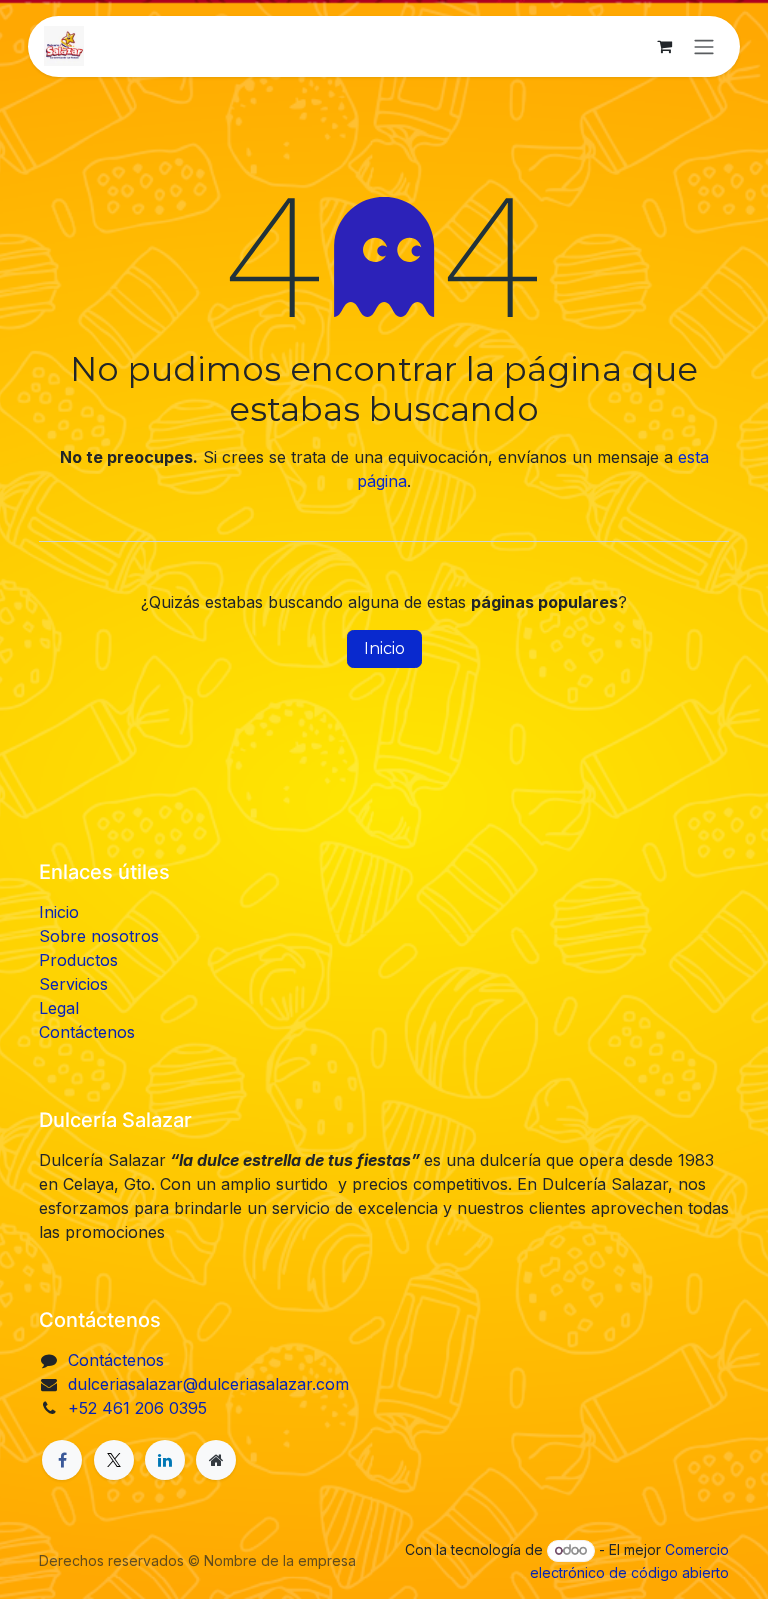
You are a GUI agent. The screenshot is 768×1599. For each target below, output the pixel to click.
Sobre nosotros (99, 936)
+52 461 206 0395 (137, 1408)
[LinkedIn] (165, 1460)
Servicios (73, 984)
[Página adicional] (216, 1460)
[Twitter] (114, 1460)
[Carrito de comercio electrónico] (664, 46)
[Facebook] (62, 1460)
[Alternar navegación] (704, 46)
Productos (78, 960)
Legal (59, 1008)
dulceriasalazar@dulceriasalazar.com (208, 1384)
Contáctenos (87, 1032)
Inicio (384, 648)
